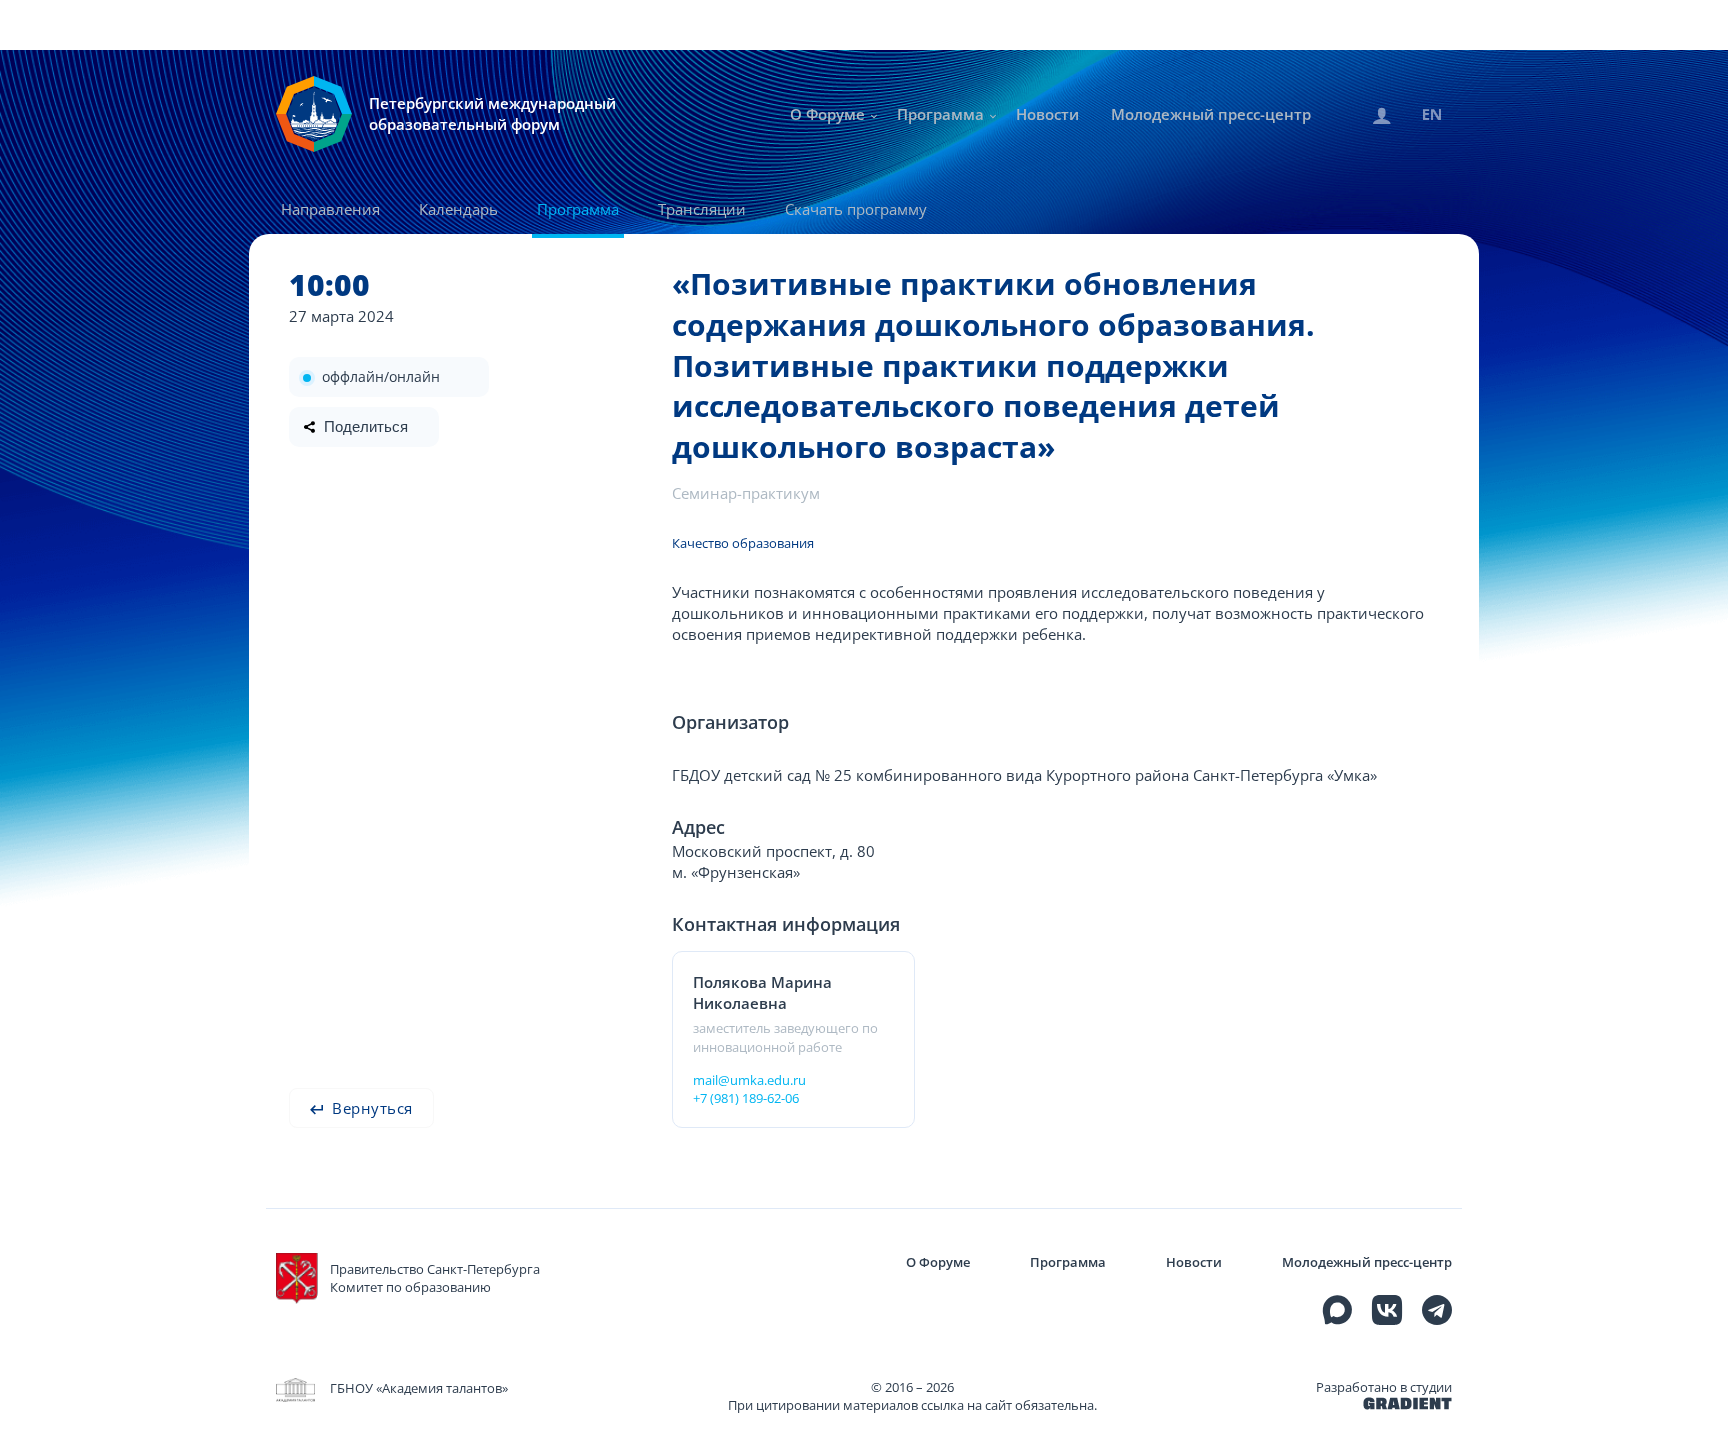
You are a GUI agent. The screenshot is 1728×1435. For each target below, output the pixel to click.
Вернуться (370, 1108)
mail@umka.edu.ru (749, 1080)
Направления (330, 209)
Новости (1047, 114)
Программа (940, 114)
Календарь (458, 209)
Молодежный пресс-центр (1211, 114)
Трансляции (702, 209)
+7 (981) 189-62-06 (746, 1098)
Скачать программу (856, 209)
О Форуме (827, 114)
